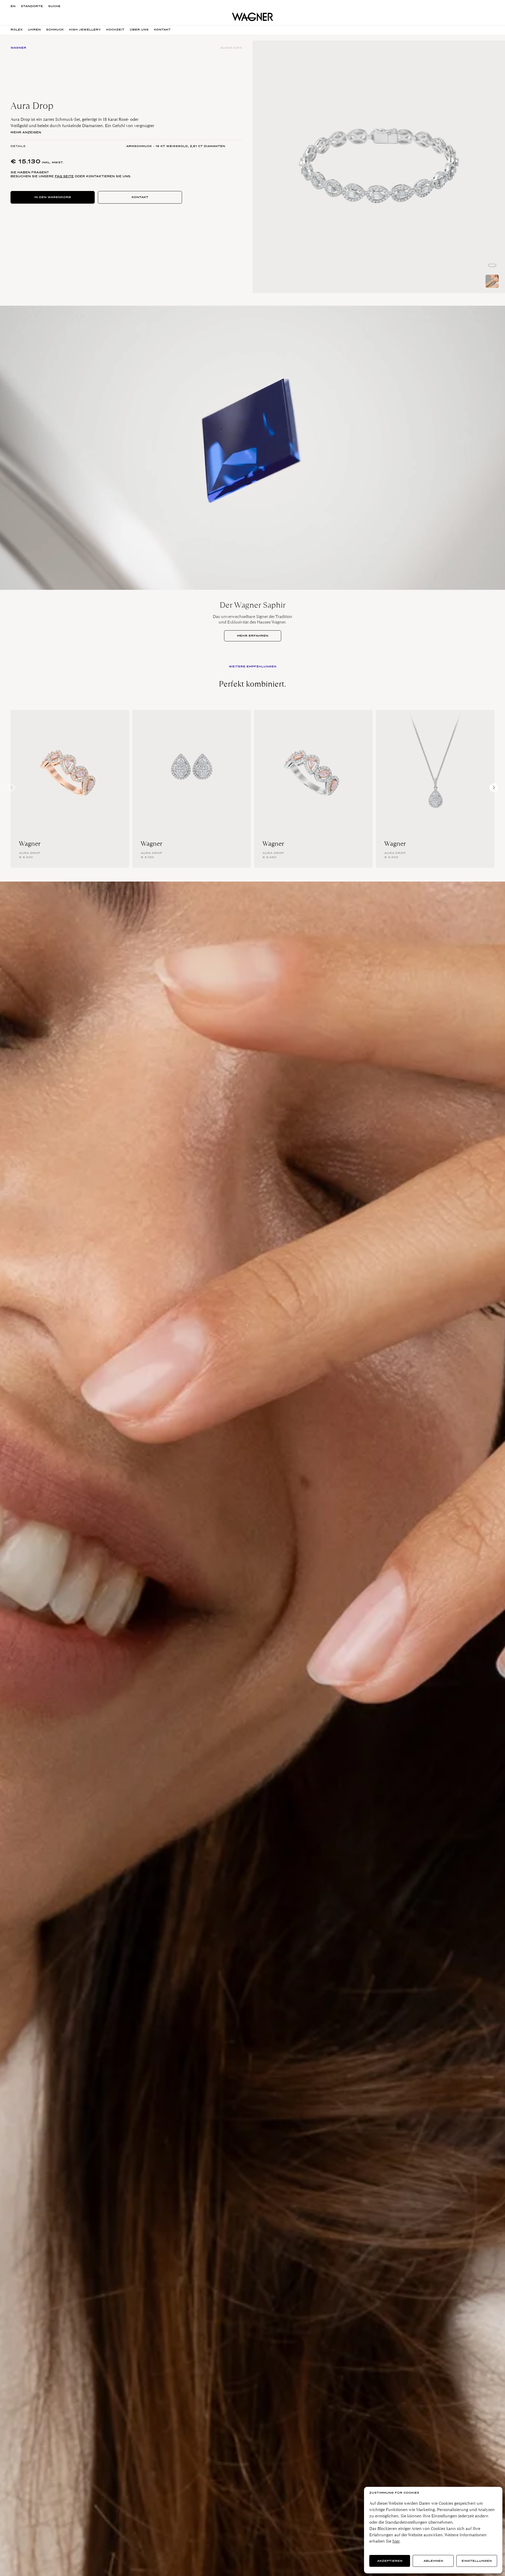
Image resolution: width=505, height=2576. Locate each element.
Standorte (32, 6)
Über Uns (139, 30)
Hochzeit (115, 30)
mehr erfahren (253, 636)
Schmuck (55, 30)
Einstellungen (477, 2561)
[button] (494, 788)
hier (396, 2541)
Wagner (30, 844)
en (13, 6)
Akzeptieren (390, 2561)
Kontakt (140, 197)
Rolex (17, 30)
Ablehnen (433, 2561)
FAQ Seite (64, 176)
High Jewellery (85, 30)
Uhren (34, 30)
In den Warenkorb (53, 197)
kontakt (162, 30)
